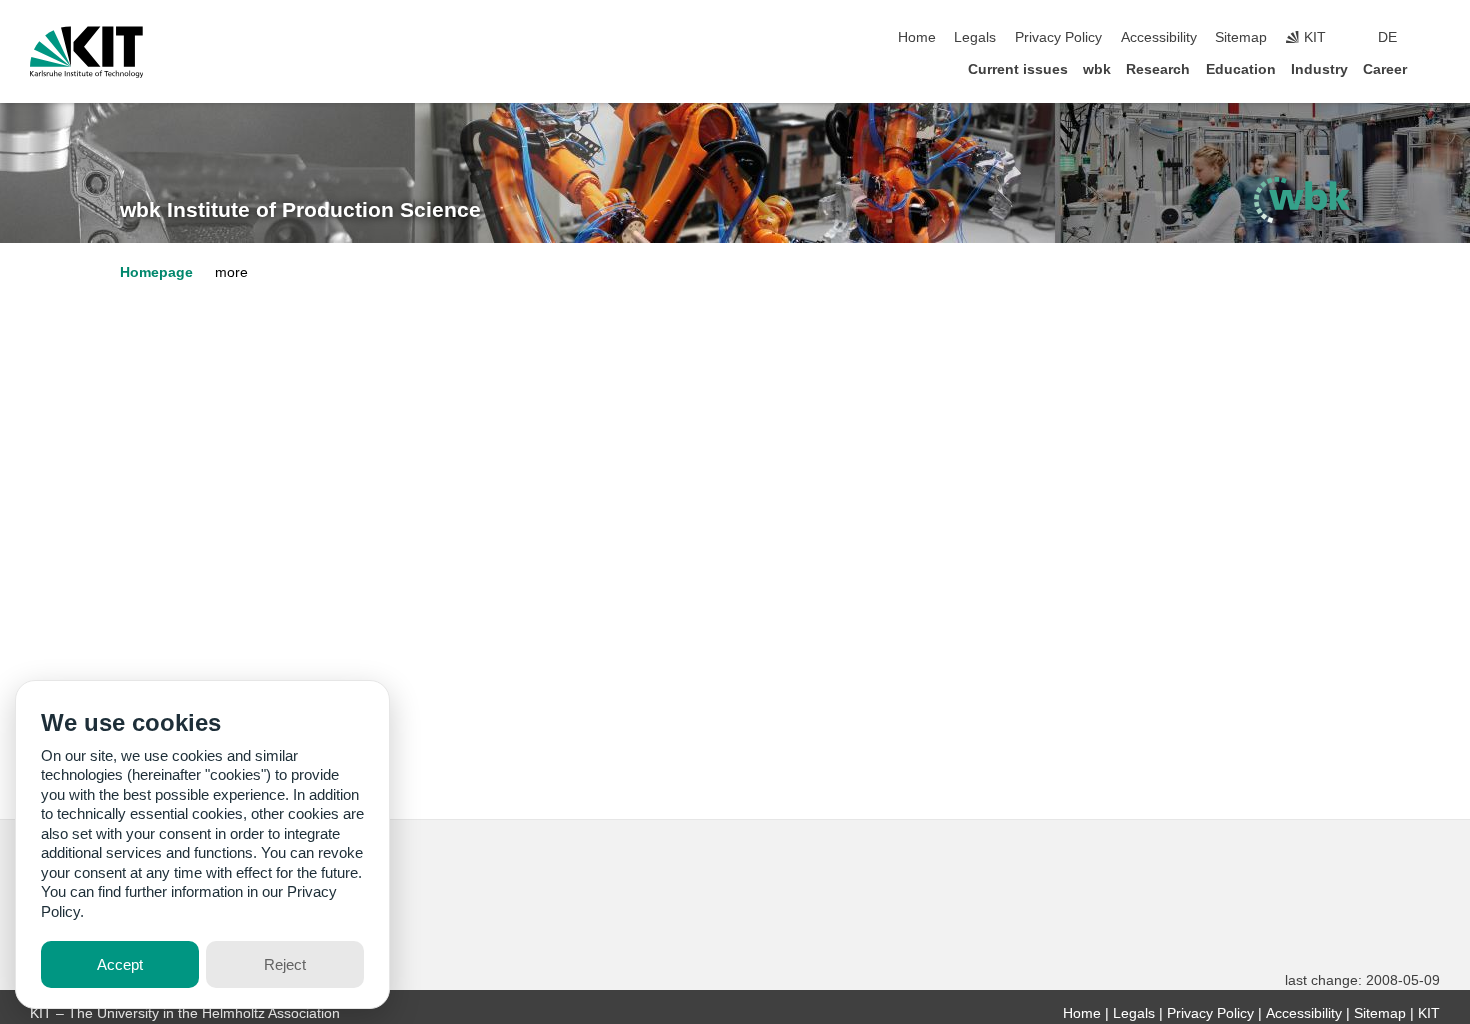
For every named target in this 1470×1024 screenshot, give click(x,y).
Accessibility (1159, 37)
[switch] (1434, 38)
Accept (120, 964)
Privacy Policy (1058, 37)
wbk (1097, 69)
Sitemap (1241, 37)
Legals (975, 37)
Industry (1319, 69)
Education (1241, 69)
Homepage (156, 272)
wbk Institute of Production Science (300, 210)
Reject (285, 964)
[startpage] (1434, 68)
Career (1385, 69)
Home (917, 37)
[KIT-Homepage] (86, 52)
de (1387, 37)
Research (1158, 69)
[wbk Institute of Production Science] (1302, 200)
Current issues (1018, 69)
